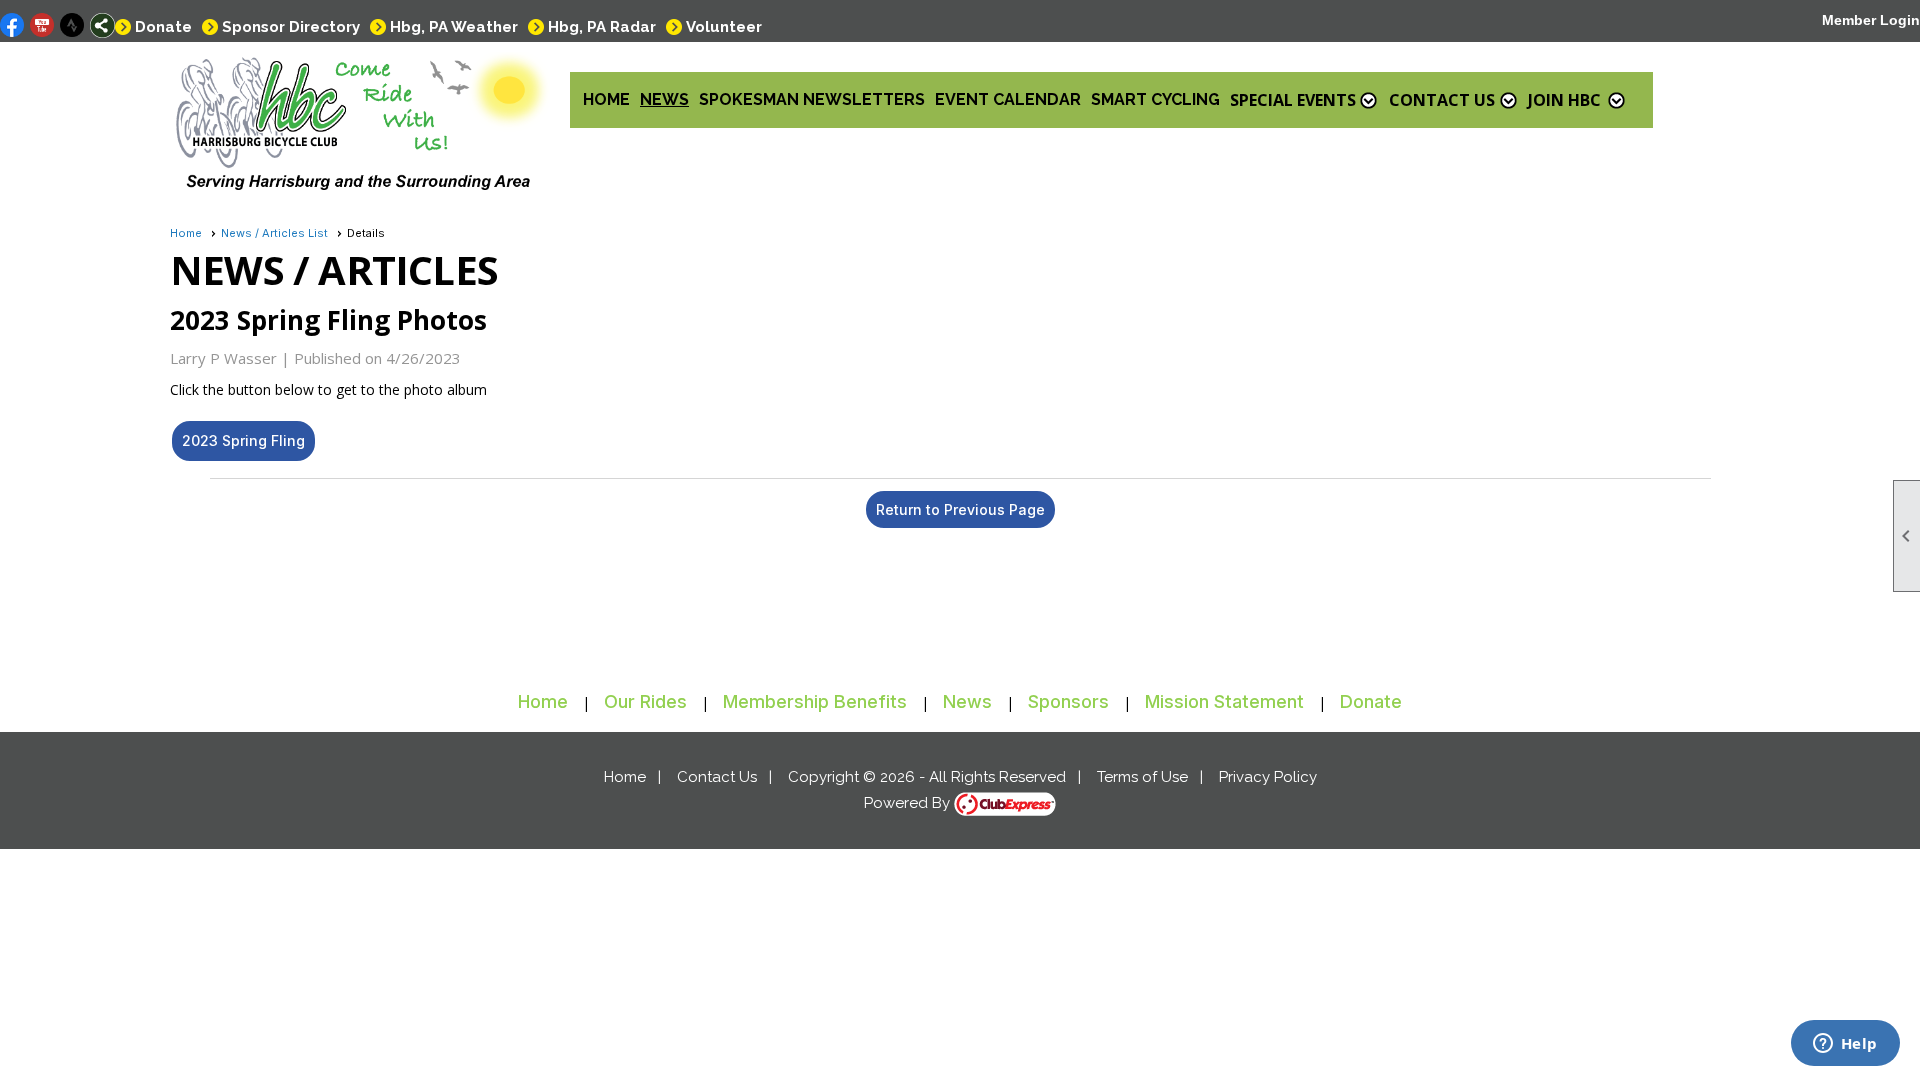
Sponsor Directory (291, 27)
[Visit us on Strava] (72, 25)
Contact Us (717, 777)
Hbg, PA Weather (454, 27)
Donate (163, 27)
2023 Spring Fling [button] (243, 440)
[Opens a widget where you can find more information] (1845, 1045)
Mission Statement (1224, 701)
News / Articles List (274, 233)
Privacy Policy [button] (1268, 777)
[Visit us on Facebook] (12, 25)
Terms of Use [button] (1142, 777)
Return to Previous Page (960, 509)
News (664, 99)
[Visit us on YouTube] (42, 25)
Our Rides (645, 701)
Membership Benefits (815, 701)
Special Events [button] (1293, 100)
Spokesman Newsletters (812, 99)
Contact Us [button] (1442, 100)
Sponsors (1068, 701)
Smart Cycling (1155, 99)
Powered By (909, 803)
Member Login (1871, 20)
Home (606, 99)
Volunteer (724, 27)
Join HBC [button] (1564, 100)
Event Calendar (1008, 99)
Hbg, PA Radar (602, 27)
